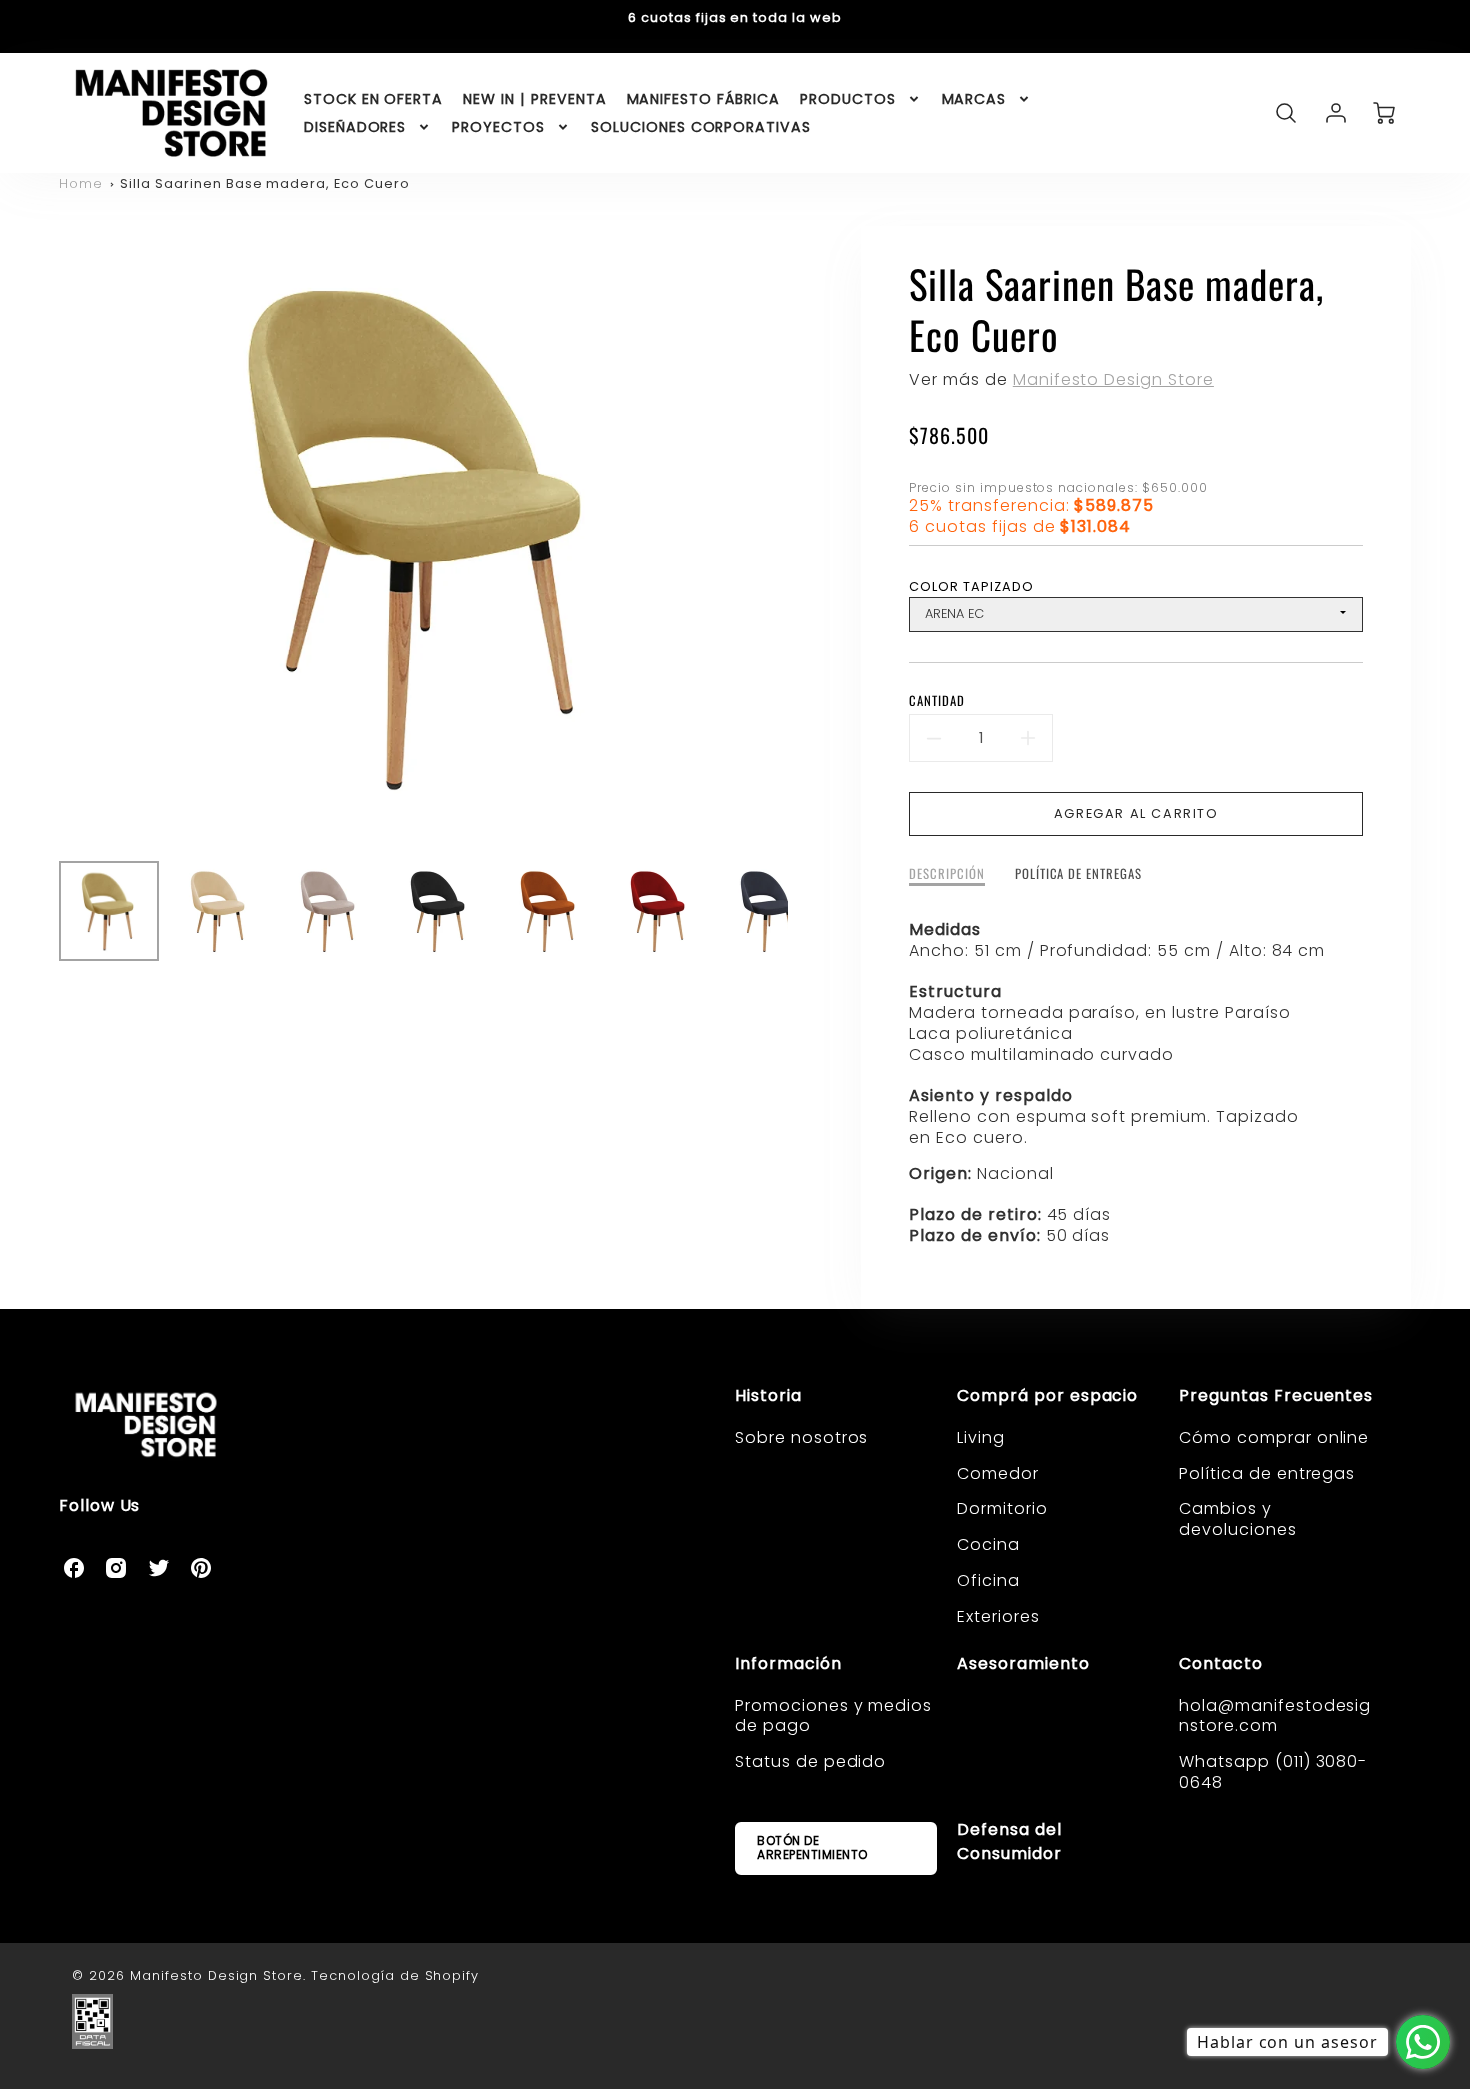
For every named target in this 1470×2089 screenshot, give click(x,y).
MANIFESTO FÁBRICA (703, 99)
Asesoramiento (1023, 1663)
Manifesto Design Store (1113, 379)
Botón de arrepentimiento (812, 1847)
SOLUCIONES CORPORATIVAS (701, 127)
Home (81, 183)
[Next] (803, 536)
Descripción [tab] (947, 874)
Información (788, 1663)
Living (981, 1437)
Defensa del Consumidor (1009, 1841)
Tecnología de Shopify (395, 1975)
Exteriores (998, 1616)
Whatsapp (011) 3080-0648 (1273, 1772)
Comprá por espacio (1047, 1395)
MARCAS (974, 99)
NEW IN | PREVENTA (534, 99)
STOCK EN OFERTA (373, 99)
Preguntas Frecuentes (1276, 1395)
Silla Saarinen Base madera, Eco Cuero (265, 183)
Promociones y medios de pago (833, 1716)
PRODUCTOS (848, 99)
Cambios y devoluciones (1238, 1519)
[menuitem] (373, 99)
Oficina (988, 1580)
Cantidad (937, 701)
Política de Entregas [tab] (1078, 874)
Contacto (1221, 1663)
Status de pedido (810, 1761)
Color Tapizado (971, 586)
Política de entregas (1267, 1473)
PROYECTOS (498, 127)
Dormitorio (1002, 1508)
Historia (768, 1395)
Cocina (988, 1544)
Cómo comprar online (1274, 1437)
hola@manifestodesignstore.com (1275, 1716)
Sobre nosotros (801, 1437)
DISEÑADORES (355, 127)
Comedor (998, 1473)
